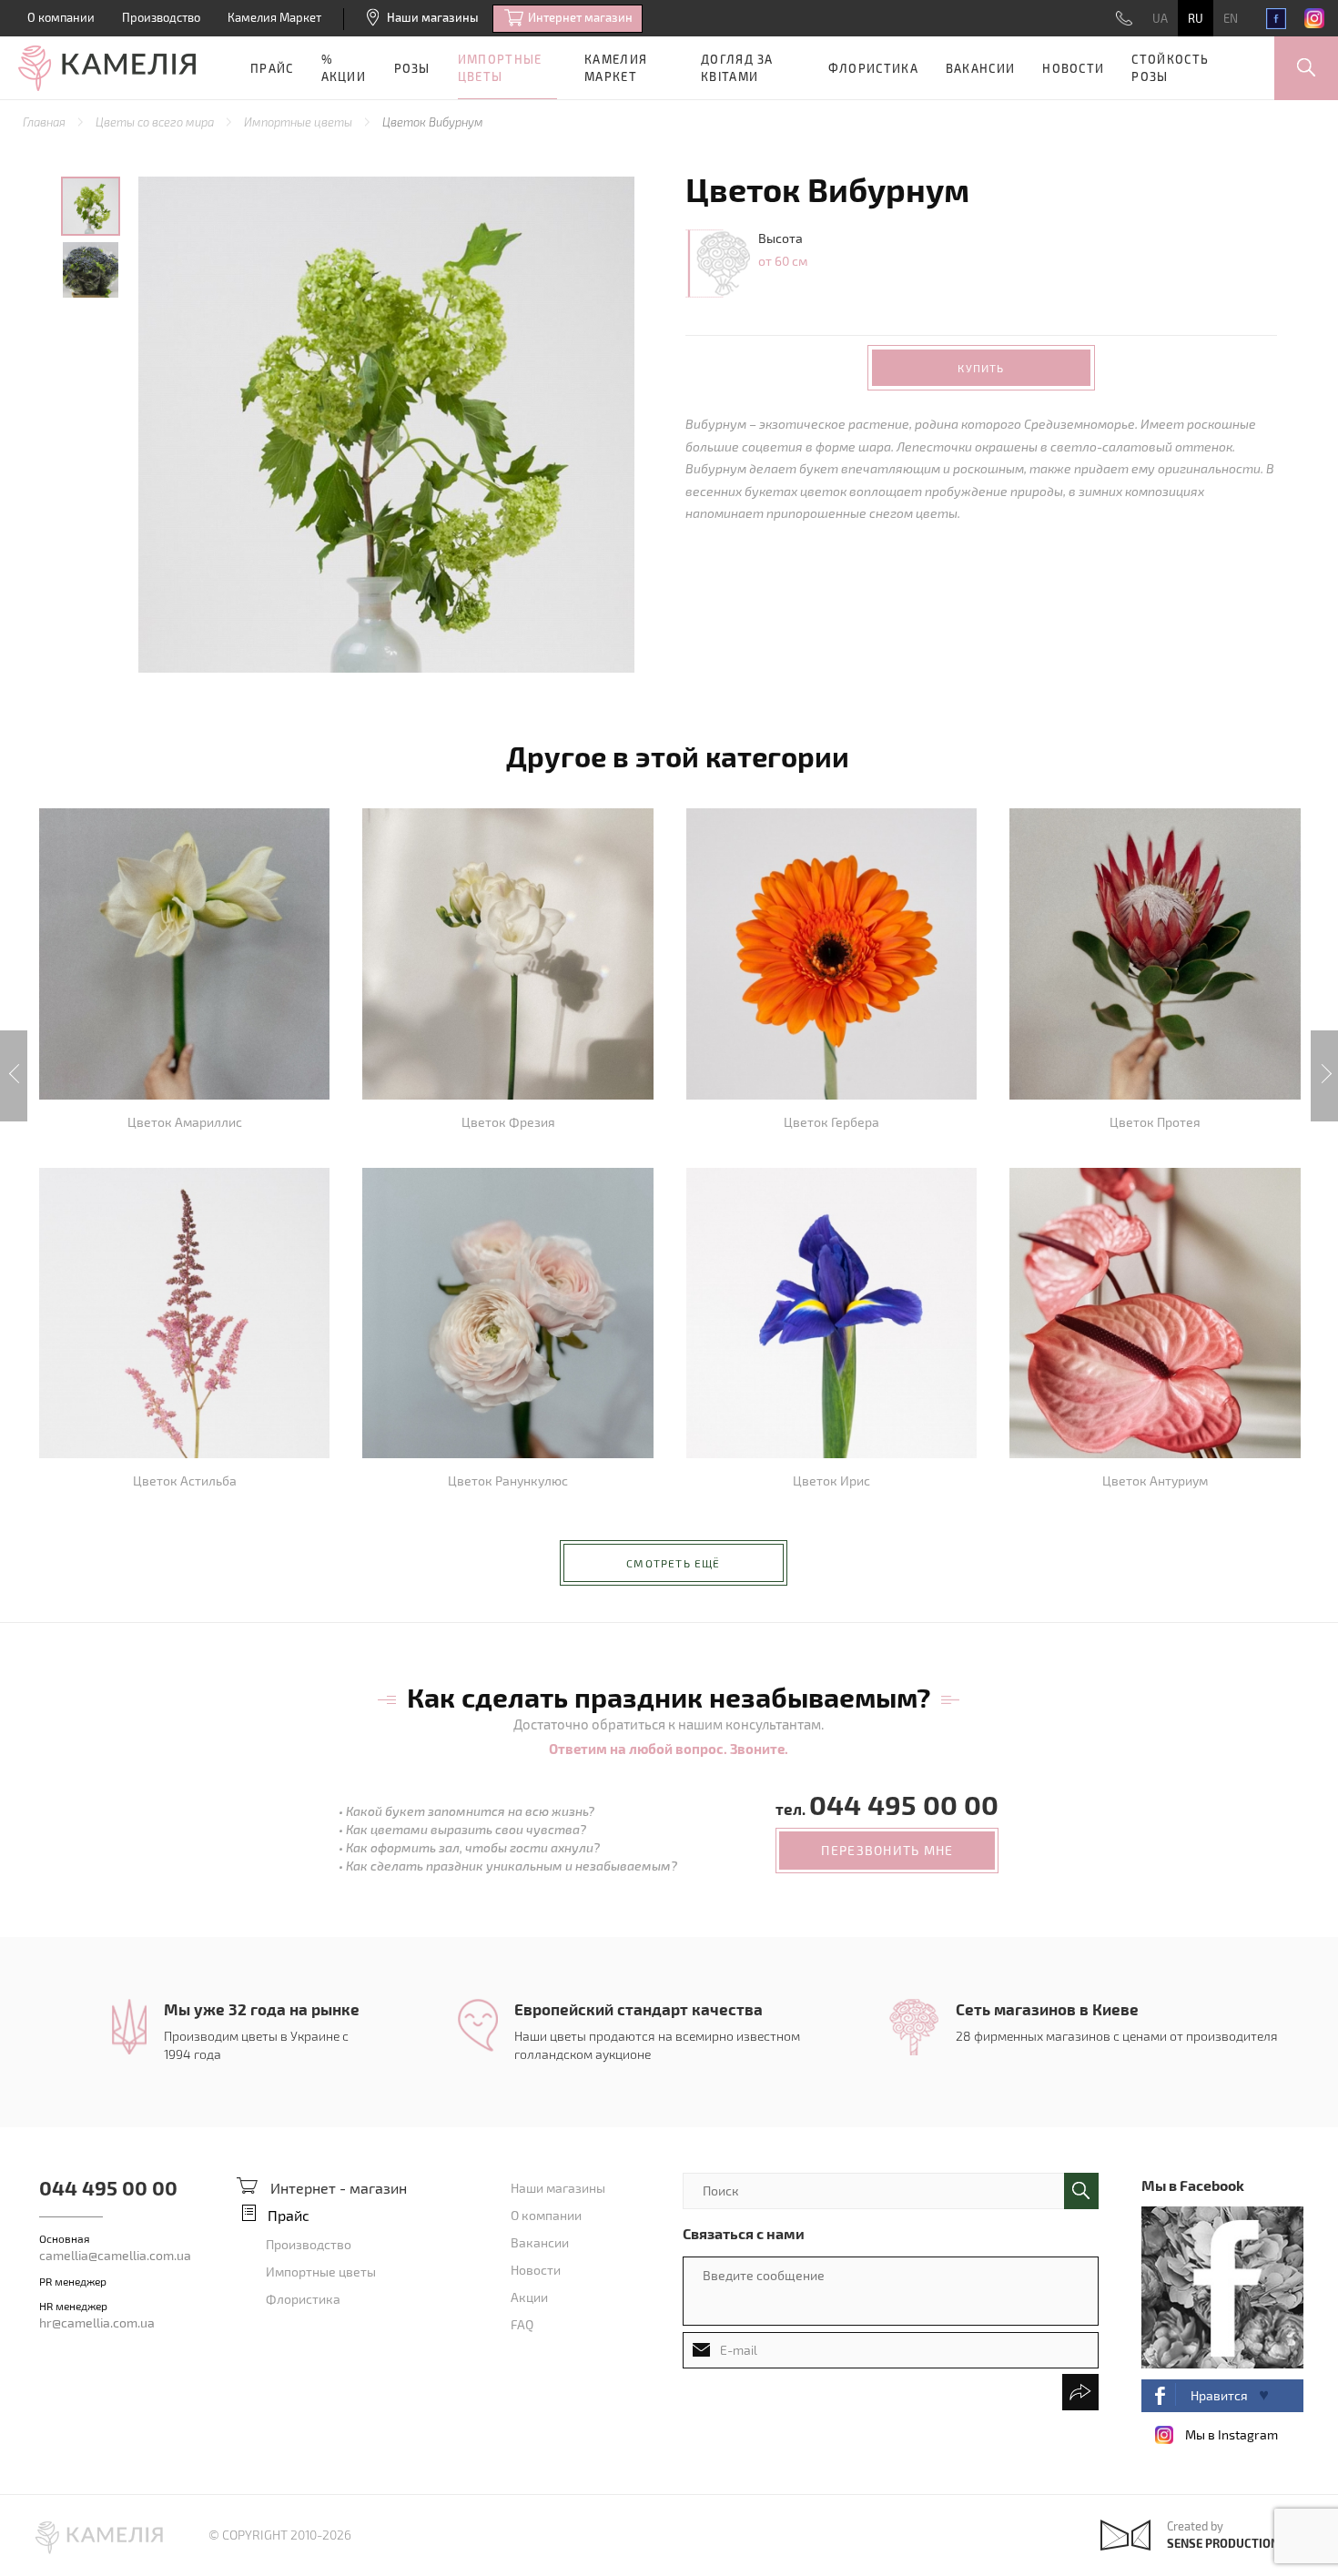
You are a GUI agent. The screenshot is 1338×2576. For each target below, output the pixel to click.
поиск (1081, 2191)
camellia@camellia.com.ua (115, 2255)
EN (1231, 18)
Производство (161, 17)
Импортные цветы (500, 68)
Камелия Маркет (274, 17)
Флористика (873, 68)
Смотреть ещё (673, 1563)
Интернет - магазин (339, 2188)
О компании (61, 17)
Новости (1073, 68)
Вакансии (980, 68)
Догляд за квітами (737, 68)
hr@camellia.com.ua (97, 2322)
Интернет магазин (580, 17)
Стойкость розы (1170, 68)
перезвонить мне (887, 1850)
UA (1160, 18)
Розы (412, 68)
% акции (344, 68)
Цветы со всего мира (156, 122)
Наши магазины (433, 17)
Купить (981, 368)
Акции (529, 2297)
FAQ (522, 2324)
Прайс (272, 68)
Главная (46, 122)
